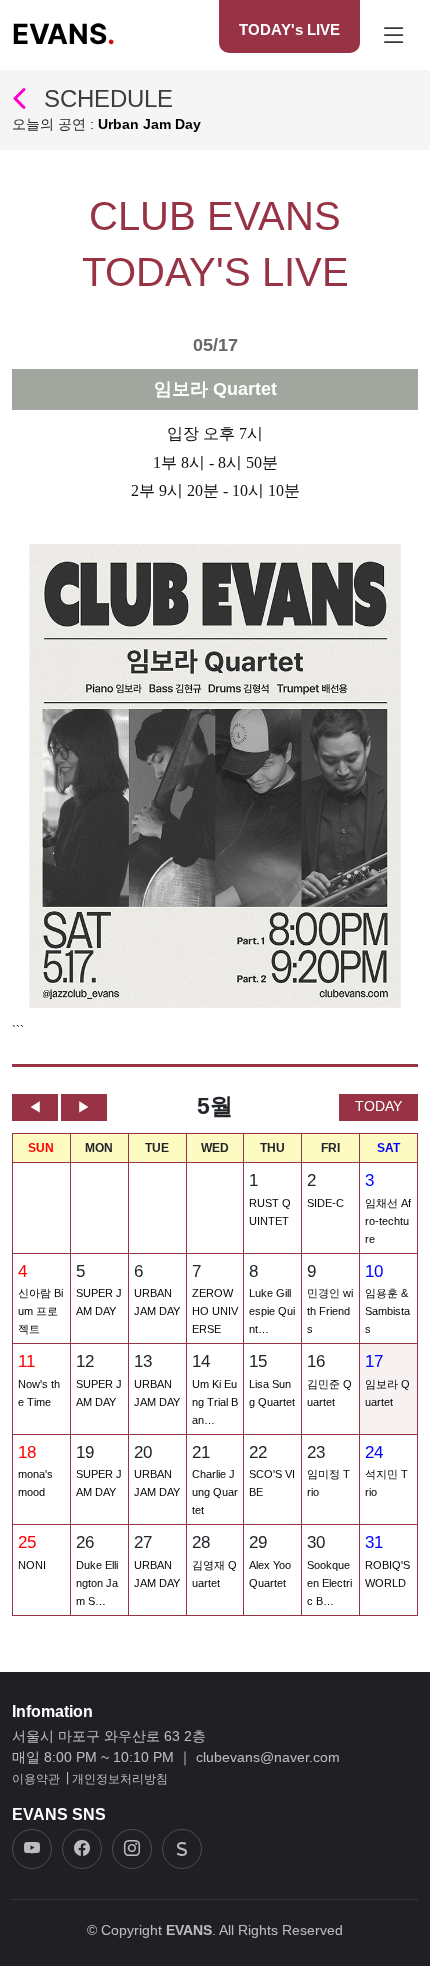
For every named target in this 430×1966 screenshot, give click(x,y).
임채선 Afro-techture (388, 1221)
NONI (32, 1565)
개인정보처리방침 (120, 1779)
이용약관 (36, 1779)
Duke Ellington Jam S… (97, 1583)
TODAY (378, 1106)
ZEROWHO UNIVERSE (215, 1311)
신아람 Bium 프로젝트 (40, 1311)
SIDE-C (325, 1203)
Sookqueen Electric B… (329, 1583)
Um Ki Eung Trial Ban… (215, 1402)
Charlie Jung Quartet (215, 1492)
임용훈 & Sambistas (387, 1311)
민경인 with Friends (330, 1311)
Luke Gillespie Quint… (272, 1311)
